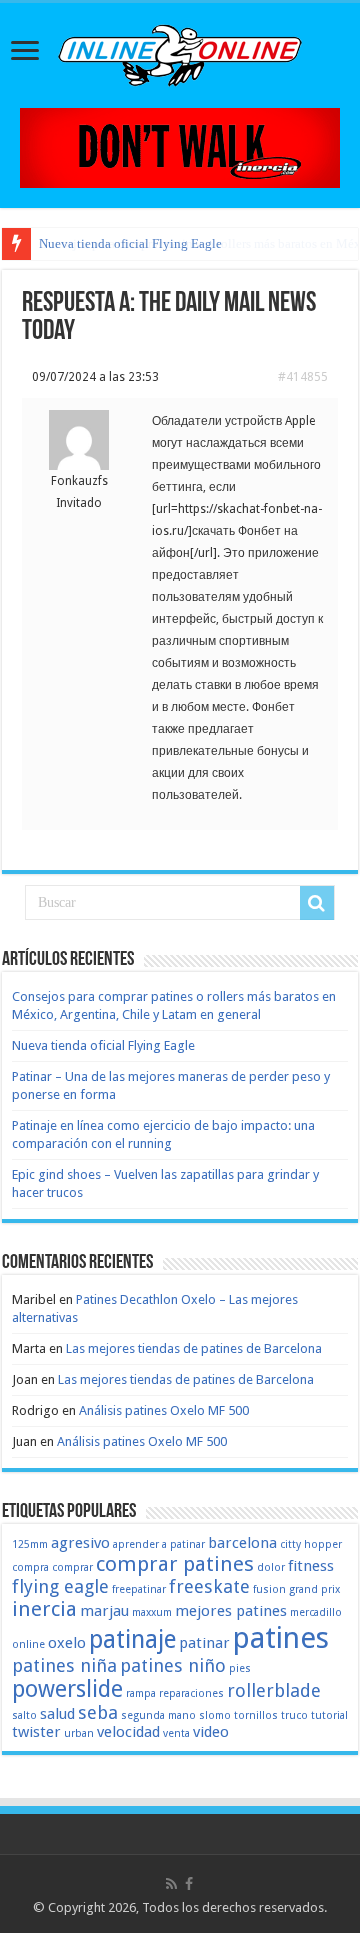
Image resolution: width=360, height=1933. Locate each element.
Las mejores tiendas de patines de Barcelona (194, 1348)
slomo (215, 1715)
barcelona (242, 1543)
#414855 (303, 377)
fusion (269, 1589)
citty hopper (311, 1544)
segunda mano (158, 1715)
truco (294, 1715)
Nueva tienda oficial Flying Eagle (130, 243)
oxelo (67, 1643)
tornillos (256, 1715)
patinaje (132, 1639)
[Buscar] (317, 903)
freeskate (209, 1586)
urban (79, 1733)
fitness (311, 1566)
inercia (44, 1609)
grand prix (314, 1589)
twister (36, 1732)
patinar (204, 1643)
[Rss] (171, 1884)
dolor (271, 1567)
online (28, 1644)
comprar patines (175, 1564)
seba (98, 1712)
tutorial (329, 1715)
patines (281, 1638)
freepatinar (139, 1589)
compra (30, 1567)
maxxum (152, 1612)
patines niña (64, 1665)
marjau (104, 1611)
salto (24, 1715)
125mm (30, 1544)
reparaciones (191, 1693)
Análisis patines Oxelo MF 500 (164, 1410)
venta (176, 1733)
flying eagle (60, 1586)
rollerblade (274, 1690)
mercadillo (316, 1612)
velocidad (128, 1732)
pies (240, 1668)
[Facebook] (189, 1884)
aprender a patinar (159, 1544)
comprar (72, 1567)
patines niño (173, 1665)
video (211, 1732)
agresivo (80, 1543)
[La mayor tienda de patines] (180, 146)
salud (57, 1714)
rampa (141, 1693)
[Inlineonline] (180, 52)
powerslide (67, 1689)
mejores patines (231, 1611)
